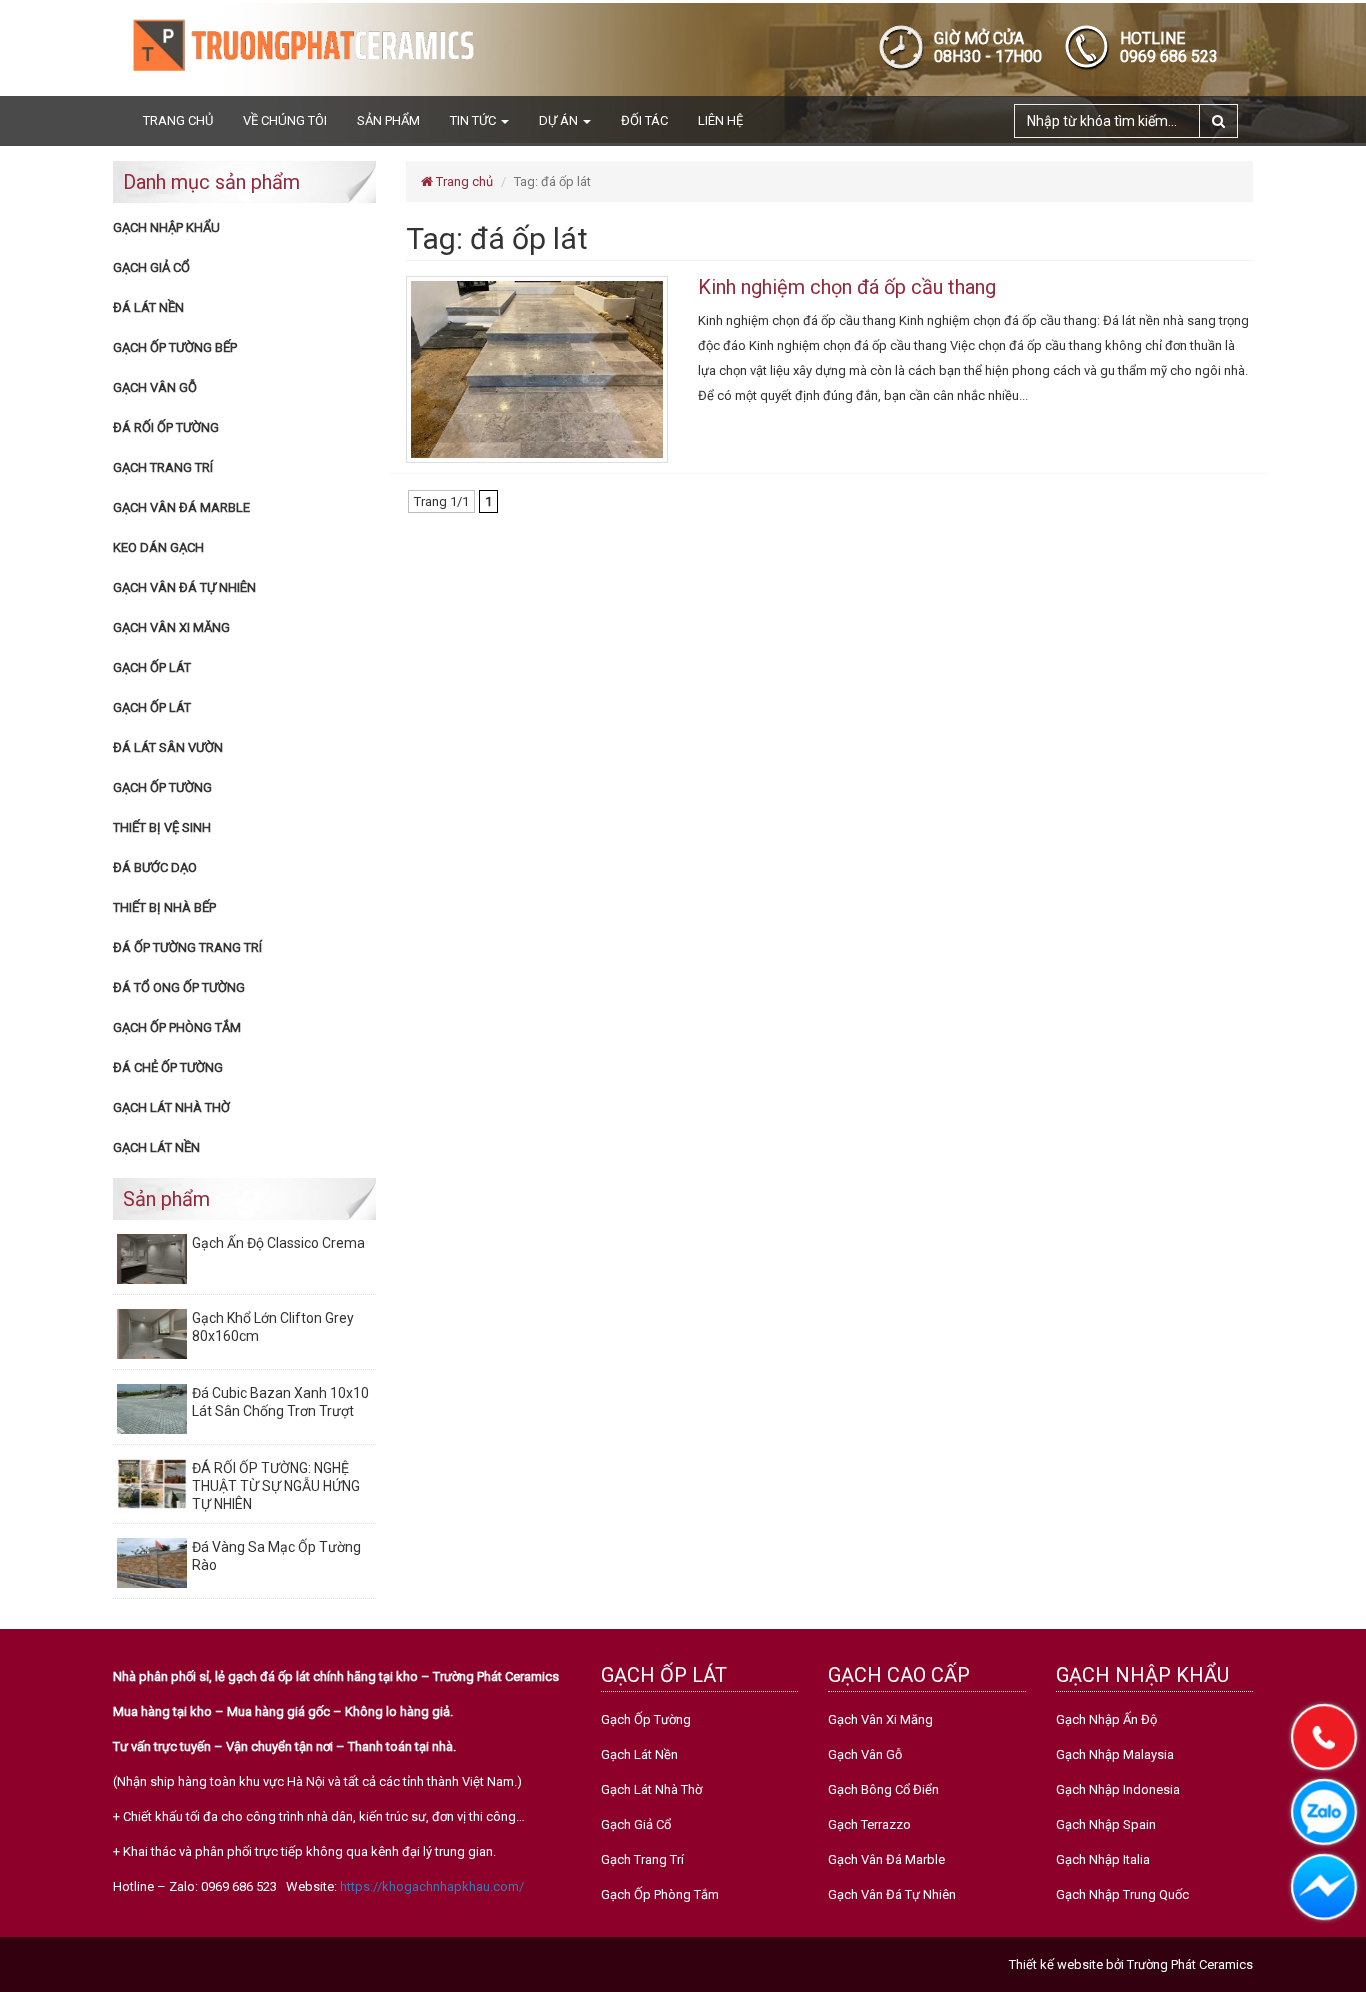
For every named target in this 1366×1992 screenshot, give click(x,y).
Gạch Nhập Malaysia (1115, 1754)
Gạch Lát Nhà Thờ (171, 1107)
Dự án (560, 120)
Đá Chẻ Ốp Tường (168, 1067)
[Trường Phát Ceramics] (303, 44)
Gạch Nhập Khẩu (166, 227)
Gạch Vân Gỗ (155, 387)
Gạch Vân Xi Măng (171, 627)
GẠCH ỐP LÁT (152, 707)
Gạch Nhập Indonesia (1118, 1789)
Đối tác (644, 120)
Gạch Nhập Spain (1106, 1824)
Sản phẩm (388, 120)
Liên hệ (720, 120)
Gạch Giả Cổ (151, 267)
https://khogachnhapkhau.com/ (432, 1886)
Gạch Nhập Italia (1103, 1859)
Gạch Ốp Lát (152, 667)
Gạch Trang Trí (163, 467)
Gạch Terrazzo (869, 1824)
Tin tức (474, 120)
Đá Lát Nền (148, 307)
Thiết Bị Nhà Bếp (164, 907)
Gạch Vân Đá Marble (181, 507)
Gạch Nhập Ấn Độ (1106, 1719)
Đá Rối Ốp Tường (166, 427)
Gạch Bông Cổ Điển (883, 1789)
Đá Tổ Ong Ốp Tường (179, 987)
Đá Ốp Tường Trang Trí (187, 947)
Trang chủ (178, 120)
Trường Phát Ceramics (1190, 1964)
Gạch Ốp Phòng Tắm (177, 1027)
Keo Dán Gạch (158, 547)
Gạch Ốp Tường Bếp (175, 347)
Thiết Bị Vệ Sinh (162, 827)
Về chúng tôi (285, 120)
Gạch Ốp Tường (162, 787)
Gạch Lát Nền (156, 1147)
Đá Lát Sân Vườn (168, 747)
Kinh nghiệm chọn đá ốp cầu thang (847, 287)
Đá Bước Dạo (155, 867)
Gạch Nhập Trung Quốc (1122, 1894)
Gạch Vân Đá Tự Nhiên (184, 587)
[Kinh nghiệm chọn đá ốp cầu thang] (537, 368)
